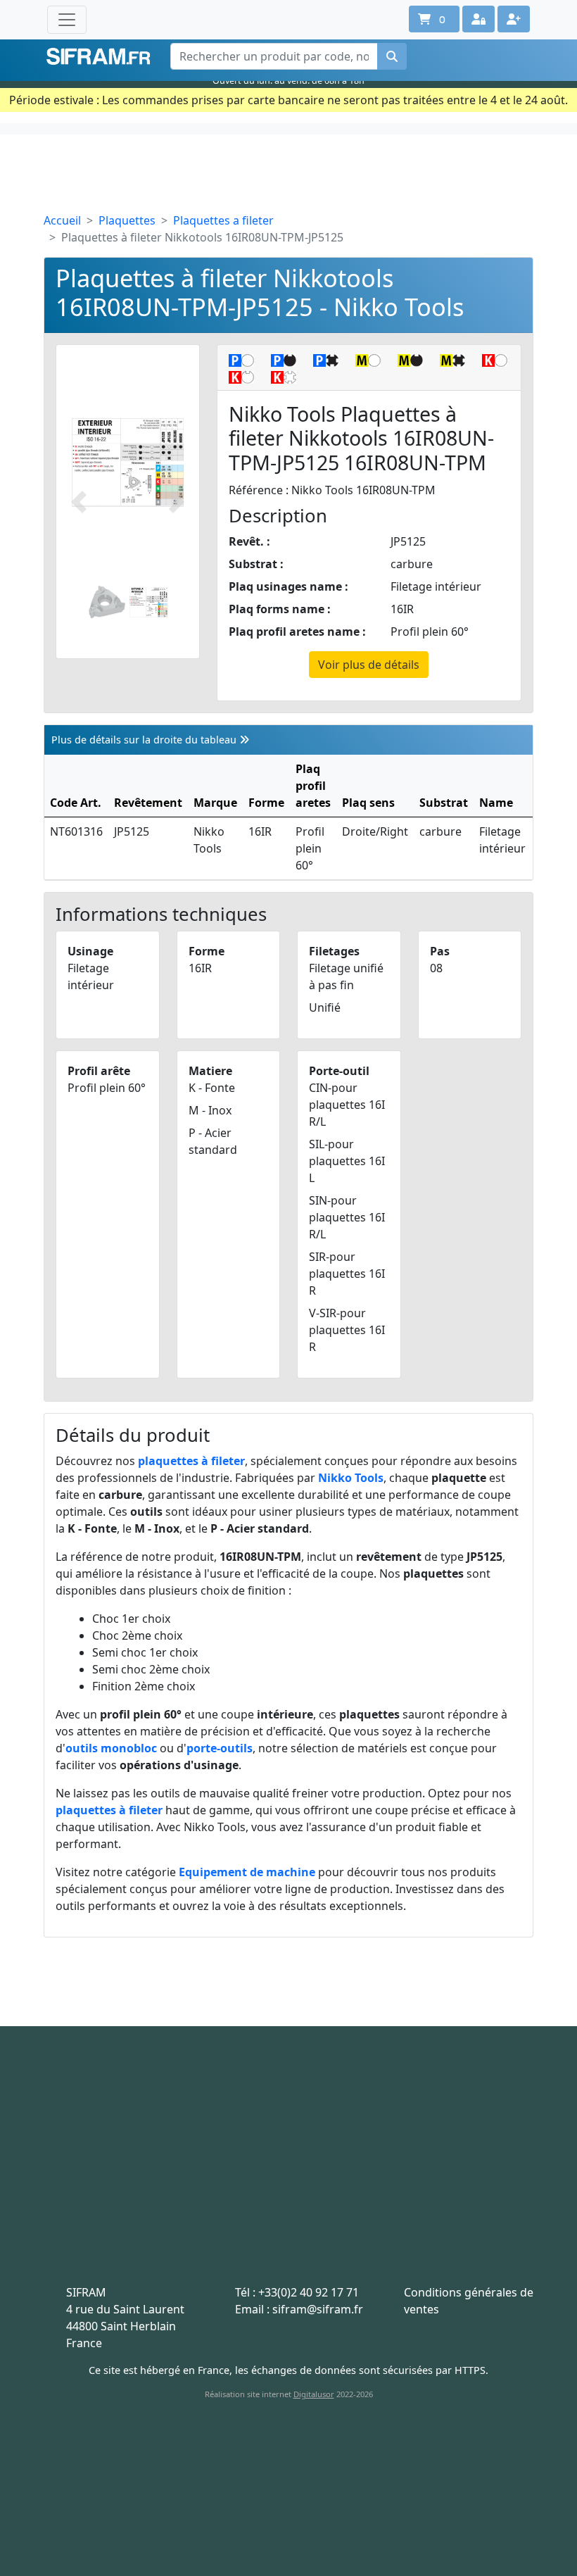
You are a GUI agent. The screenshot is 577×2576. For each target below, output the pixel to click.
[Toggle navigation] (67, 20)
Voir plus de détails (369, 665)
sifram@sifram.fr (318, 2309)
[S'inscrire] (514, 19)
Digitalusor (314, 2394)
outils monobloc (111, 1748)
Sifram (99, 57)
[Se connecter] (478, 19)
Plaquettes (127, 220)
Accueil (62, 220)
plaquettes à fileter (191, 1461)
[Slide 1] (107, 602)
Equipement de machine (247, 1872)
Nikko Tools (351, 1478)
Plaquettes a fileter (223, 220)
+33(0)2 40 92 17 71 (309, 2292)
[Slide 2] (148, 602)
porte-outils (220, 1748)
